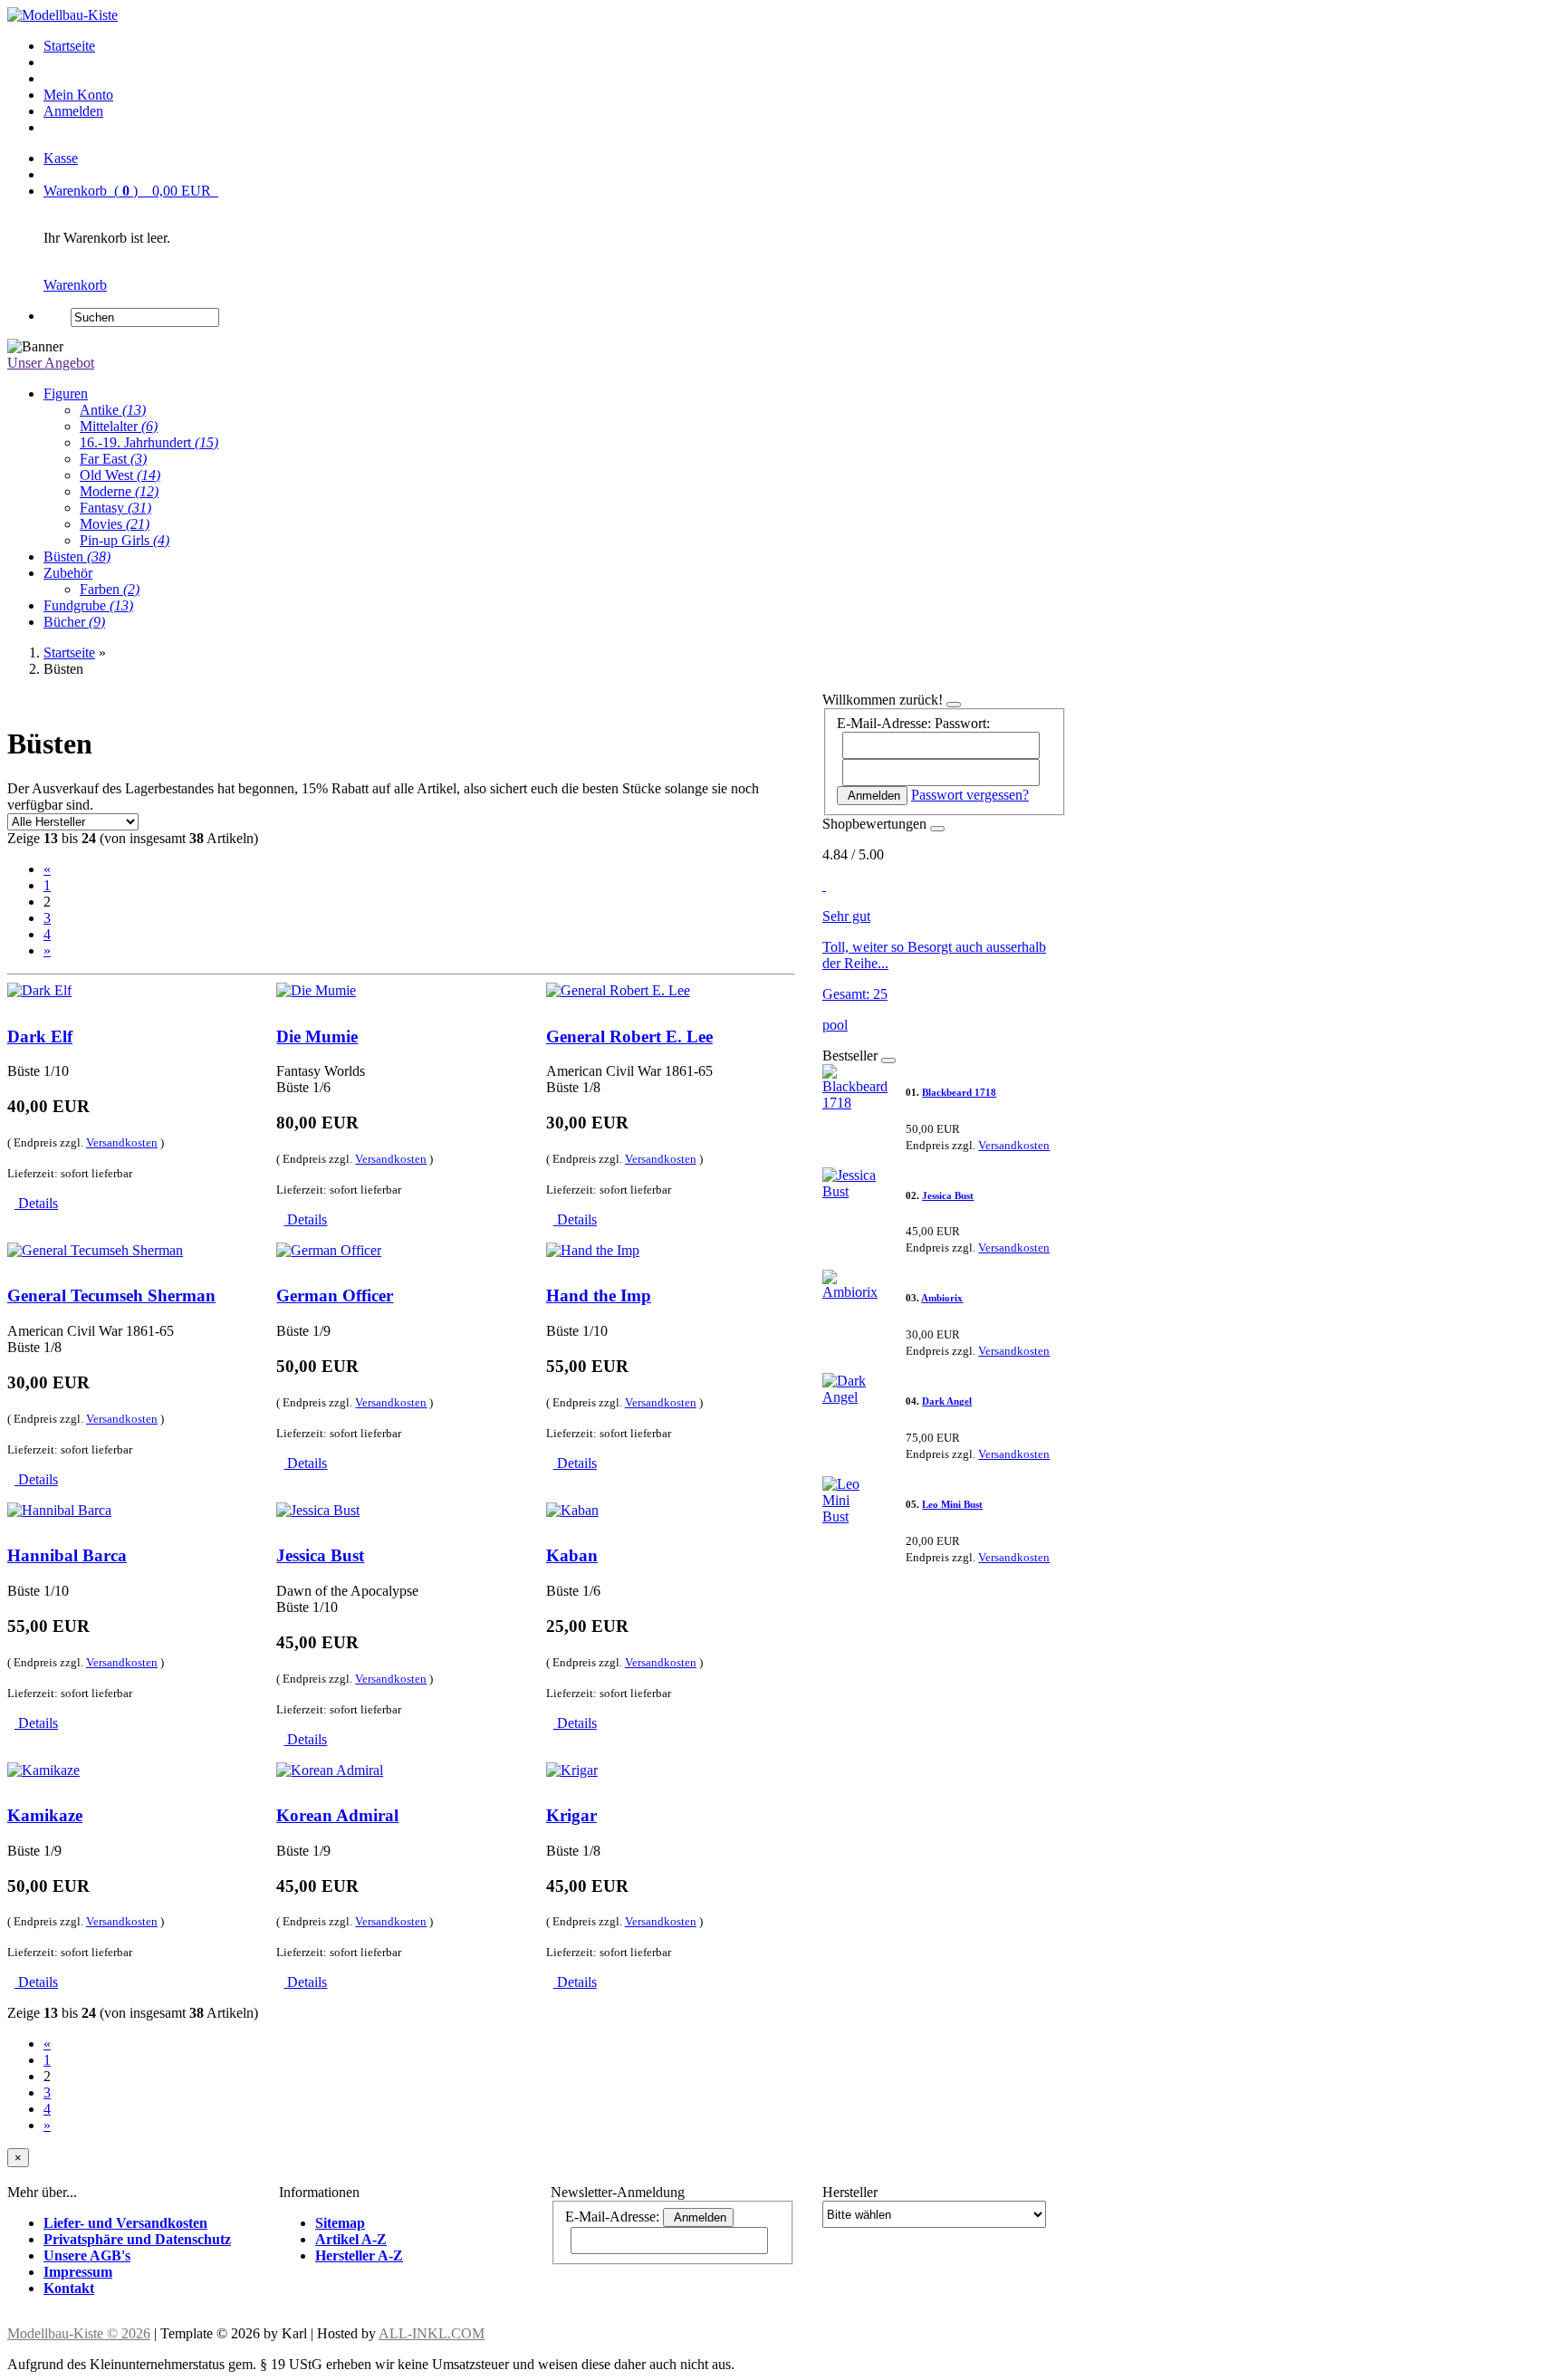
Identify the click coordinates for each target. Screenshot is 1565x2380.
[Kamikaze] (43, 1770)
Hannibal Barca (67, 1555)
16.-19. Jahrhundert (149, 442)
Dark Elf (40, 1036)
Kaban (572, 1555)
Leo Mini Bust (952, 1504)
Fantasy (115, 508)
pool (835, 1025)
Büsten (77, 557)
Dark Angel (947, 1401)
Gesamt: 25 (855, 994)
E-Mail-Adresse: (884, 723)
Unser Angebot (51, 363)
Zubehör (68, 573)
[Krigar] (572, 1770)
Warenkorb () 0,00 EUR (131, 191)
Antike (113, 410)
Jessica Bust (320, 1555)
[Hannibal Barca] (59, 1510)
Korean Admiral (337, 1815)
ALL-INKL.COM (432, 2333)
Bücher (74, 622)
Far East (113, 459)
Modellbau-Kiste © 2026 (79, 2333)
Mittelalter (119, 426)
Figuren (66, 393)
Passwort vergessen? (970, 795)
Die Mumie (317, 1036)
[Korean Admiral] (330, 1770)
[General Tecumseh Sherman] (95, 1250)
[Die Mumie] (316, 990)
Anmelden (73, 111)
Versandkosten (122, 1142)
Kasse (61, 158)
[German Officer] (329, 1250)
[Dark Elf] (39, 990)
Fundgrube (88, 605)
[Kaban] (572, 1510)
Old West (120, 475)
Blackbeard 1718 (959, 1092)
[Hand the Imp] (593, 1250)
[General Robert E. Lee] (618, 990)
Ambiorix (942, 1298)
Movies (115, 524)
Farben (110, 589)
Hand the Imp (599, 1296)
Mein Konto (78, 95)
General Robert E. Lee (629, 1036)
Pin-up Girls (125, 540)
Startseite (69, 46)
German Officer (335, 1296)
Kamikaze (45, 1815)
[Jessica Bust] (318, 1510)
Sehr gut (846, 916)
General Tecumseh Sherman (111, 1296)
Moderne (119, 491)
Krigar (571, 1815)
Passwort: (962, 723)
